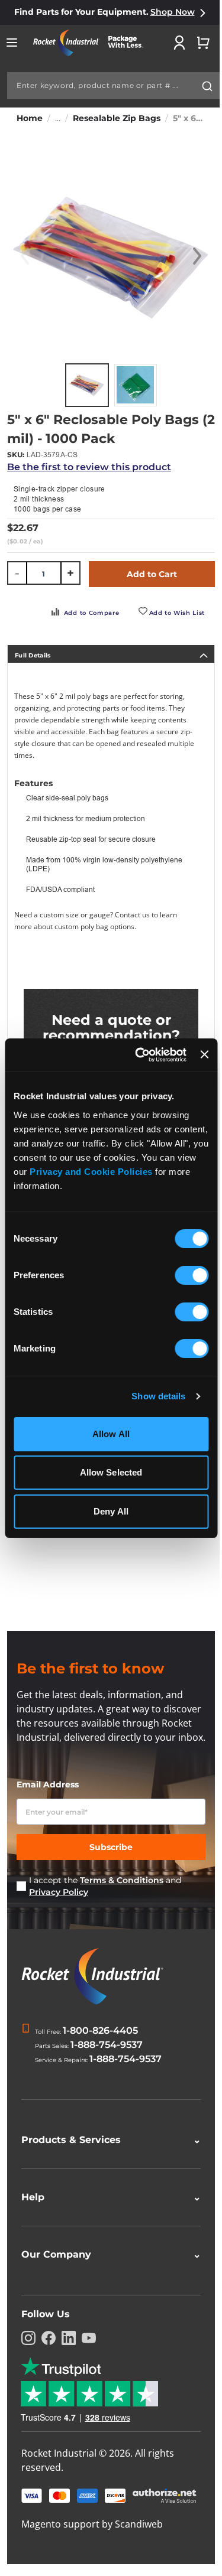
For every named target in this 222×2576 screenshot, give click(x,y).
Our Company (107, 2269)
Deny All (111, 1511)
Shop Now (173, 12)
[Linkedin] (69, 2352)
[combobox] (114, 86)
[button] (197, 256)
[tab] (111, 654)
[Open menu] (12, 43)
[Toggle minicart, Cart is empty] (203, 43)
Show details (158, 1396)
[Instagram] (28, 2352)
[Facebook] (49, 2352)
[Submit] (207, 86)
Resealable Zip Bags (117, 118)
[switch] (192, 1276)
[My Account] (179, 43)
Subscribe (111, 1847)
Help (107, 2211)
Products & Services (107, 2154)
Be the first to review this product (89, 467)
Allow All (111, 1434)
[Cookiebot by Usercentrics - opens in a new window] (139, 1055)
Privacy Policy (59, 1892)
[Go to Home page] (92, 43)
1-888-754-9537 (107, 2045)
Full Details (33, 655)
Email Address (48, 1784)
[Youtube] (89, 2352)
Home (30, 118)
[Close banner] (204, 1054)
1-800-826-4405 (100, 2030)
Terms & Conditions (122, 1880)
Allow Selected (111, 1472)
